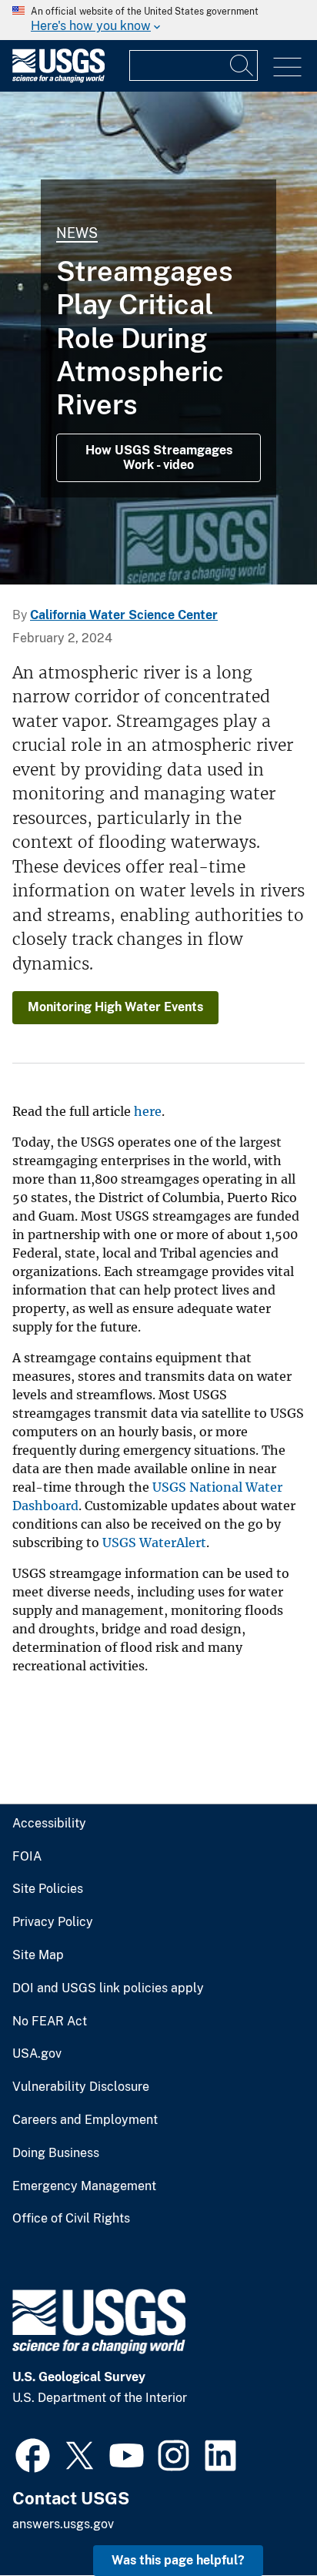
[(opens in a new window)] (33, 2454)
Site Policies (48, 1889)
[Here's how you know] (158, 20)
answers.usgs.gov (63, 2524)
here (148, 1111)
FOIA (27, 1857)
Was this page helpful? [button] (178, 2560)
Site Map (38, 1955)
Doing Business (56, 2153)
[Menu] (287, 67)
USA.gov (37, 2054)
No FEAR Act (50, 2022)
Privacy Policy (53, 1922)
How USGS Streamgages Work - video (159, 457)
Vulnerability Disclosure (81, 2087)
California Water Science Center (124, 615)
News (77, 233)
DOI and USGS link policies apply (108, 1988)
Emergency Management (84, 2186)
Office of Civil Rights (71, 2219)
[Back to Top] (261, 2520)
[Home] (58, 79)
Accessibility (49, 1824)
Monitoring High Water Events (115, 1007)
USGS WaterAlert (154, 1543)
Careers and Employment (85, 2120)
